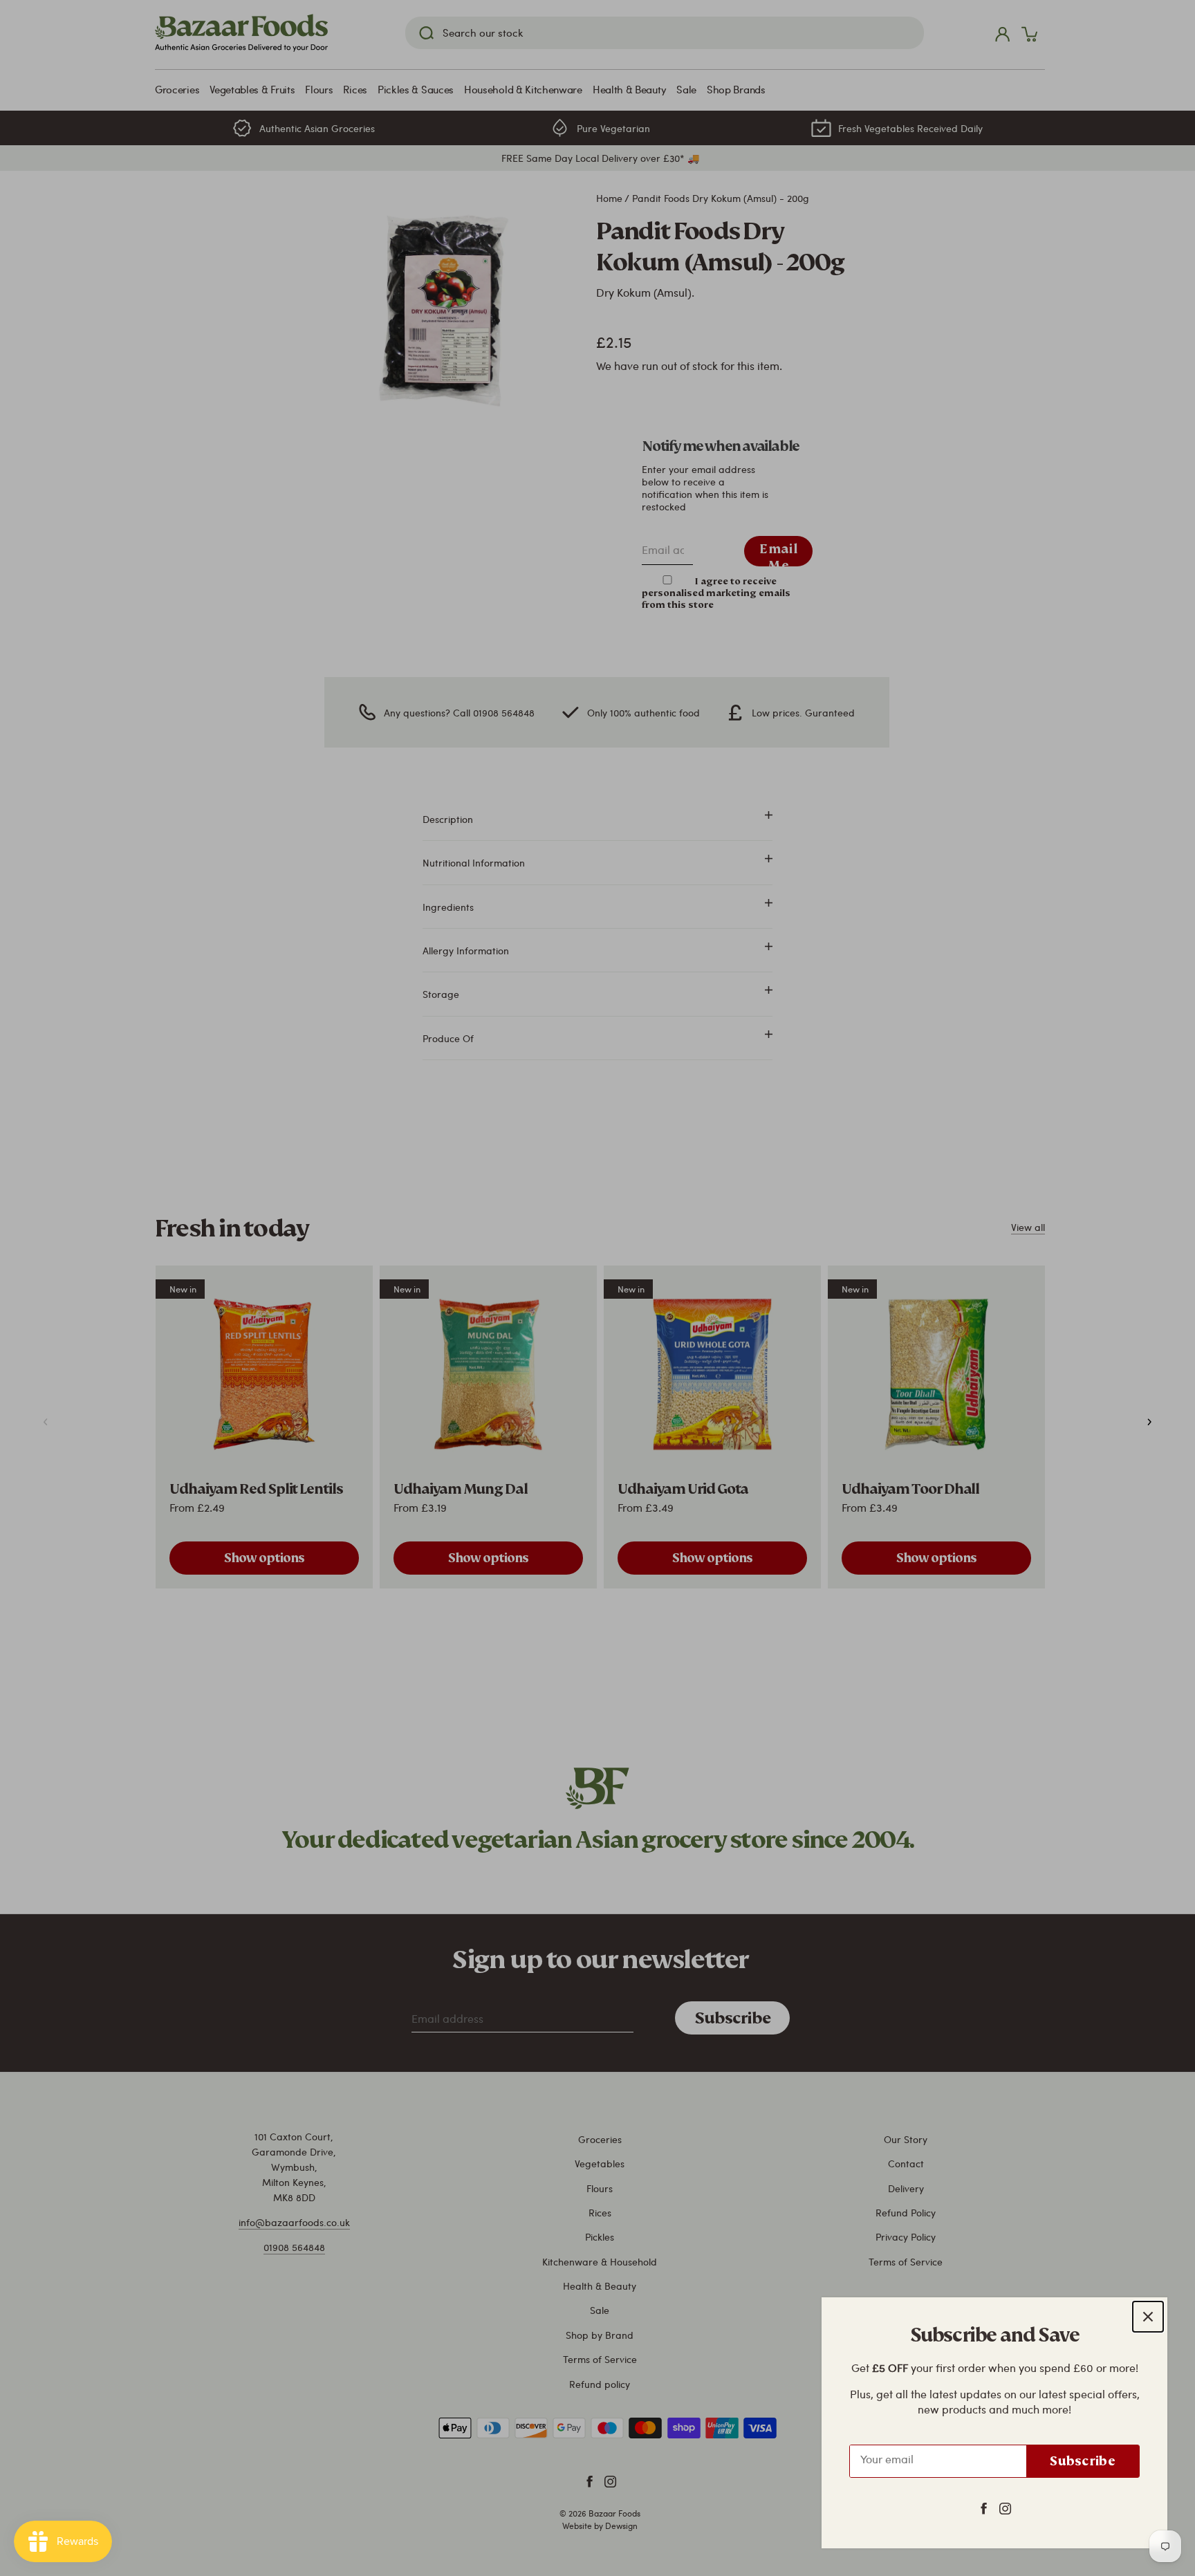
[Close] (1148, 2317)
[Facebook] (984, 2508)
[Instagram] (1005, 2508)
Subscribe (1083, 2461)
